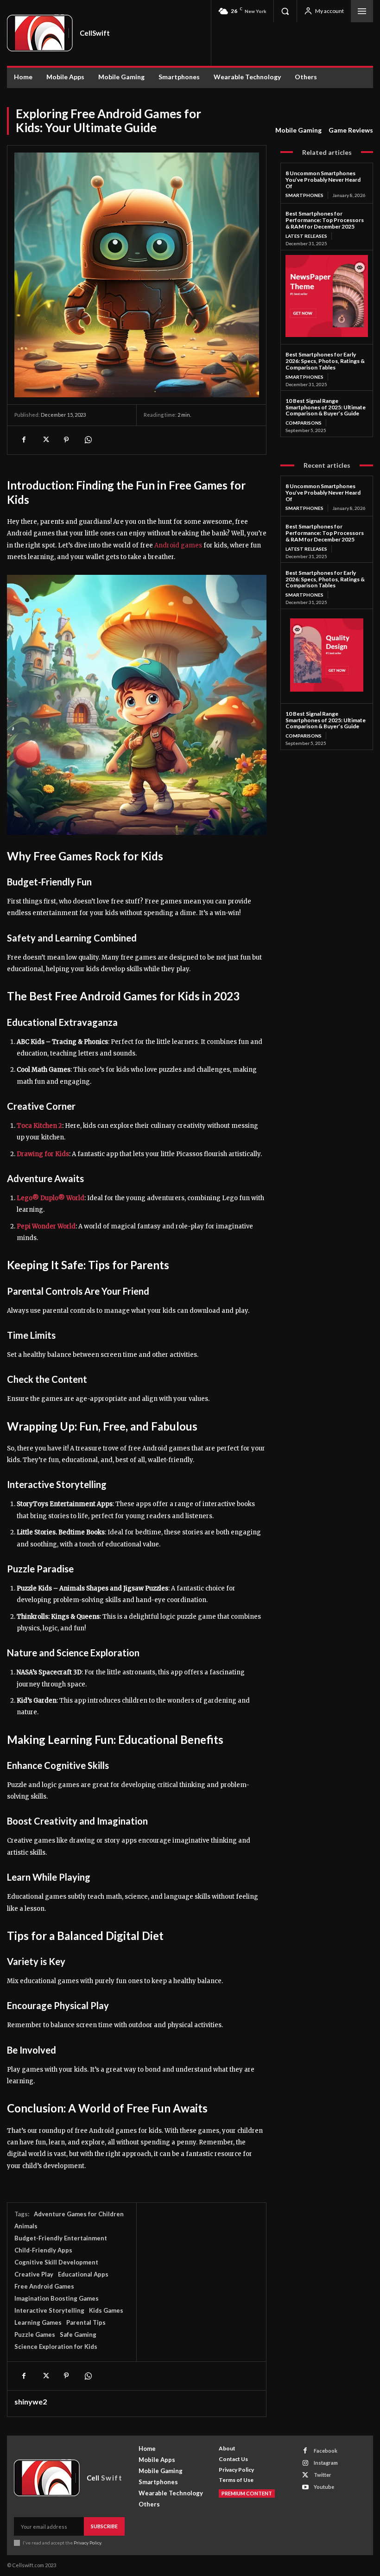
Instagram (326, 2463)
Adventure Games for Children (79, 2214)
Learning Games (38, 2322)
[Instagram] (305, 2463)
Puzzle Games (35, 2334)
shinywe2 (31, 2402)
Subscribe (104, 2526)
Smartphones (304, 195)
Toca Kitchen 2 (39, 1126)
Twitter (323, 2475)
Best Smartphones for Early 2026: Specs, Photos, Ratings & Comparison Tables (325, 361)
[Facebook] (24, 440)
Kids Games (106, 2310)
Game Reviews (351, 130)
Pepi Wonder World (46, 1226)
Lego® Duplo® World (51, 1198)
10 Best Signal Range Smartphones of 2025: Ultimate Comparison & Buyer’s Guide (326, 407)
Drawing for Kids (43, 1154)
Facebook (326, 2451)
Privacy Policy (87, 2543)
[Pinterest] (66, 440)
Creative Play (34, 2274)
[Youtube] (305, 2487)
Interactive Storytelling (49, 2310)
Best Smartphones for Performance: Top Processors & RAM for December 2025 (325, 220)
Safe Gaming (78, 2334)
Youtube (324, 2487)
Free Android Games (44, 2286)
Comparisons (304, 423)
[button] (285, 11)
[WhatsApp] (88, 440)
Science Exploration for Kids (56, 2347)
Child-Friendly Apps (43, 2250)
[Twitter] (45, 440)
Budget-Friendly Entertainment (61, 2238)
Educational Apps (83, 2274)
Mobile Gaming (298, 130)
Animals (26, 2226)
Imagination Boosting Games (57, 2298)
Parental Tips (86, 2322)
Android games (178, 545)
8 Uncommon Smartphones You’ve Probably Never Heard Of (323, 180)
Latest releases (306, 236)
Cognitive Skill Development (56, 2262)
